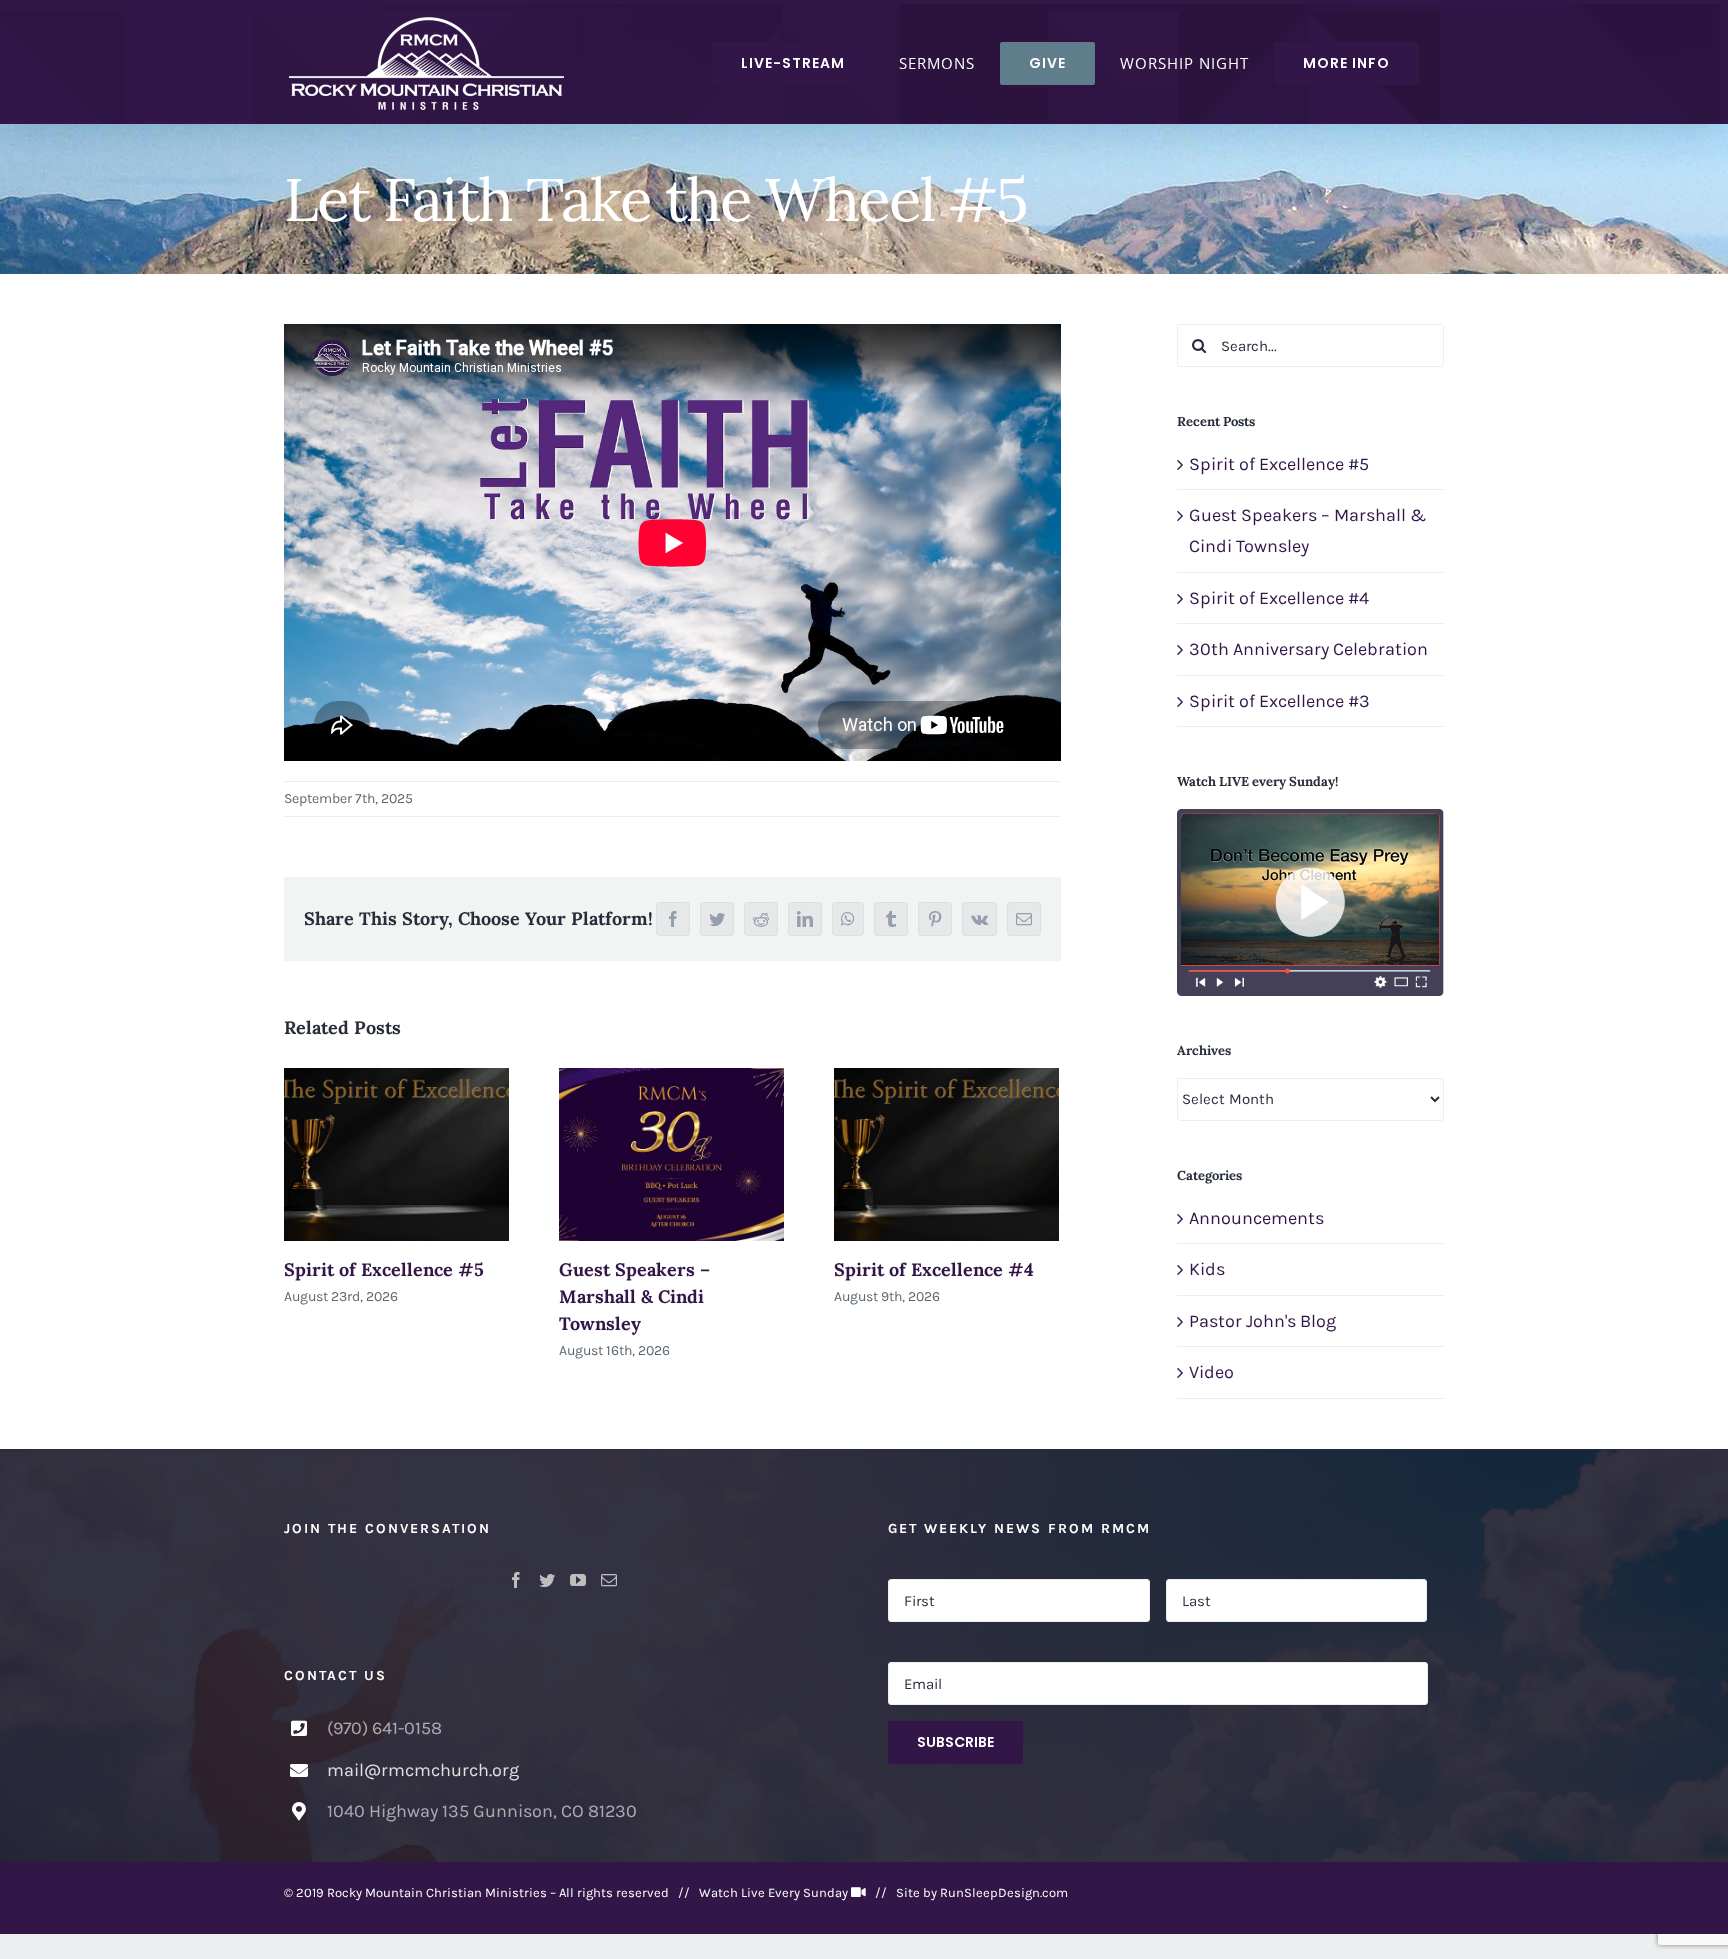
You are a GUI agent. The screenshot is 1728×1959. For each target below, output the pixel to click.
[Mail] (609, 1580)
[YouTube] (578, 1580)
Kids (1207, 1269)
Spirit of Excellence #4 (934, 1269)
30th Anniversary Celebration (1308, 649)
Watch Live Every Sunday (773, 1892)
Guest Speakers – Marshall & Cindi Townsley (634, 1296)
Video (1211, 1372)
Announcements (1256, 1218)
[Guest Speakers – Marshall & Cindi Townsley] (671, 1154)
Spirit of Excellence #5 (384, 1269)
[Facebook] (516, 1580)
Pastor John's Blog (1262, 1321)
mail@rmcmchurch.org (423, 1770)
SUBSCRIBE (955, 1742)
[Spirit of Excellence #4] (946, 1154)
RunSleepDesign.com (1004, 1892)
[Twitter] (547, 1580)
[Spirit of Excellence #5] (396, 1154)
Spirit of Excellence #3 (1279, 701)
